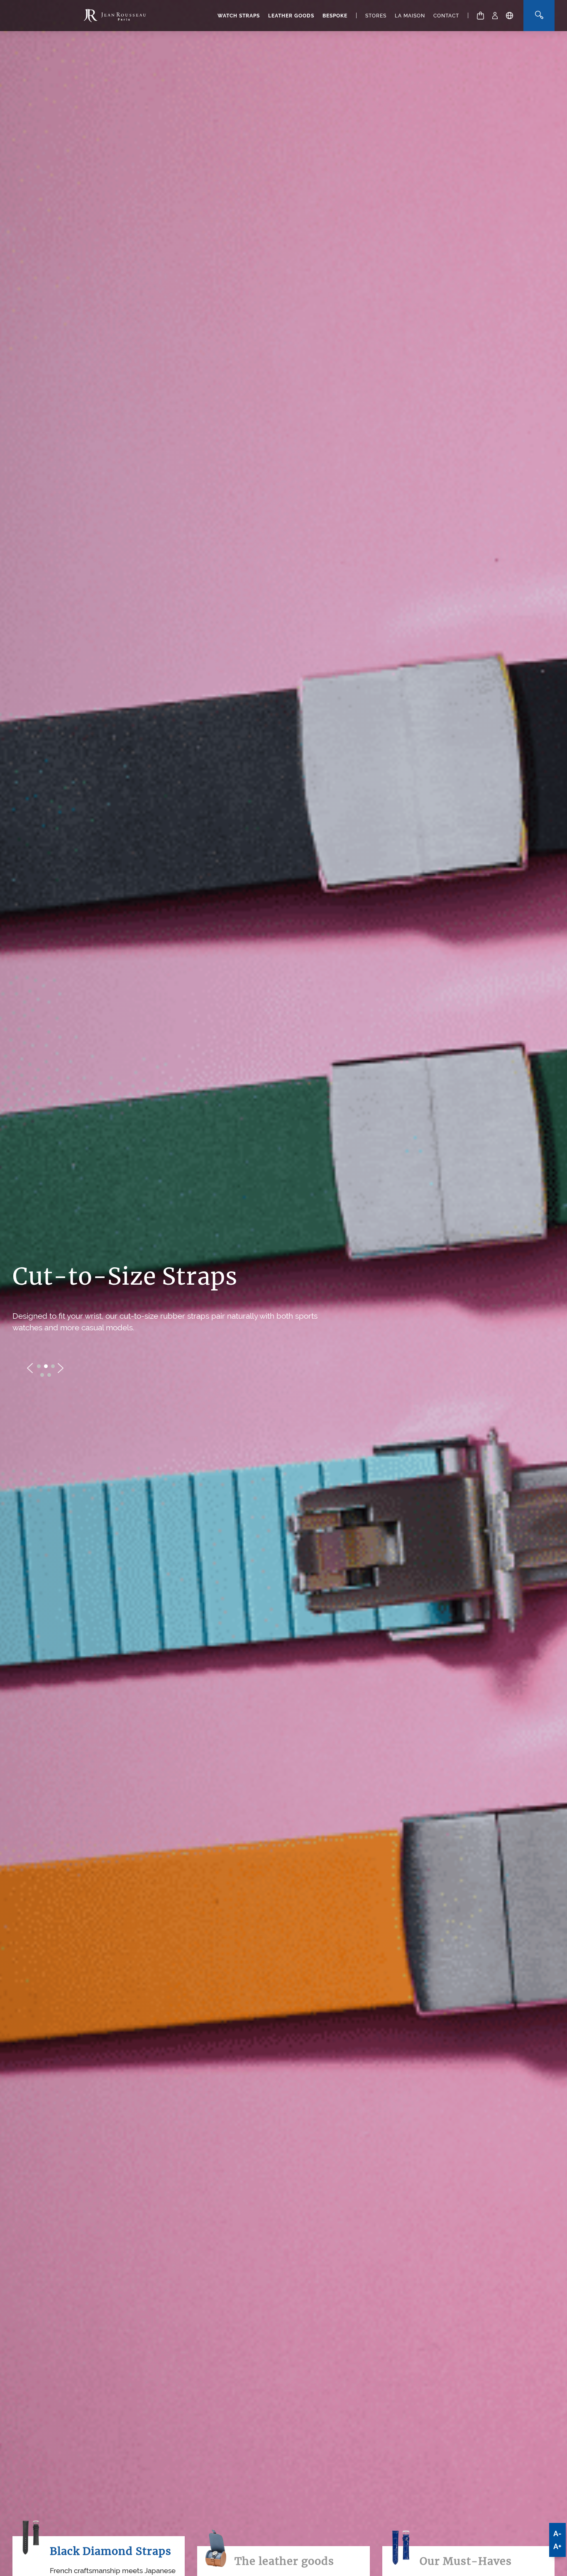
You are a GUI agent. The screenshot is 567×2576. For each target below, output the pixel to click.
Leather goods (291, 16)
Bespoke (335, 16)
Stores (376, 16)
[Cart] (480, 16)
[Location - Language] (510, 16)
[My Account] (495, 16)
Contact (446, 16)
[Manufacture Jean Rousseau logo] (115, 16)
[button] (39, 1366)
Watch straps (239, 16)
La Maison (410, 16)
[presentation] (30, 1368)
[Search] (539, 16)
